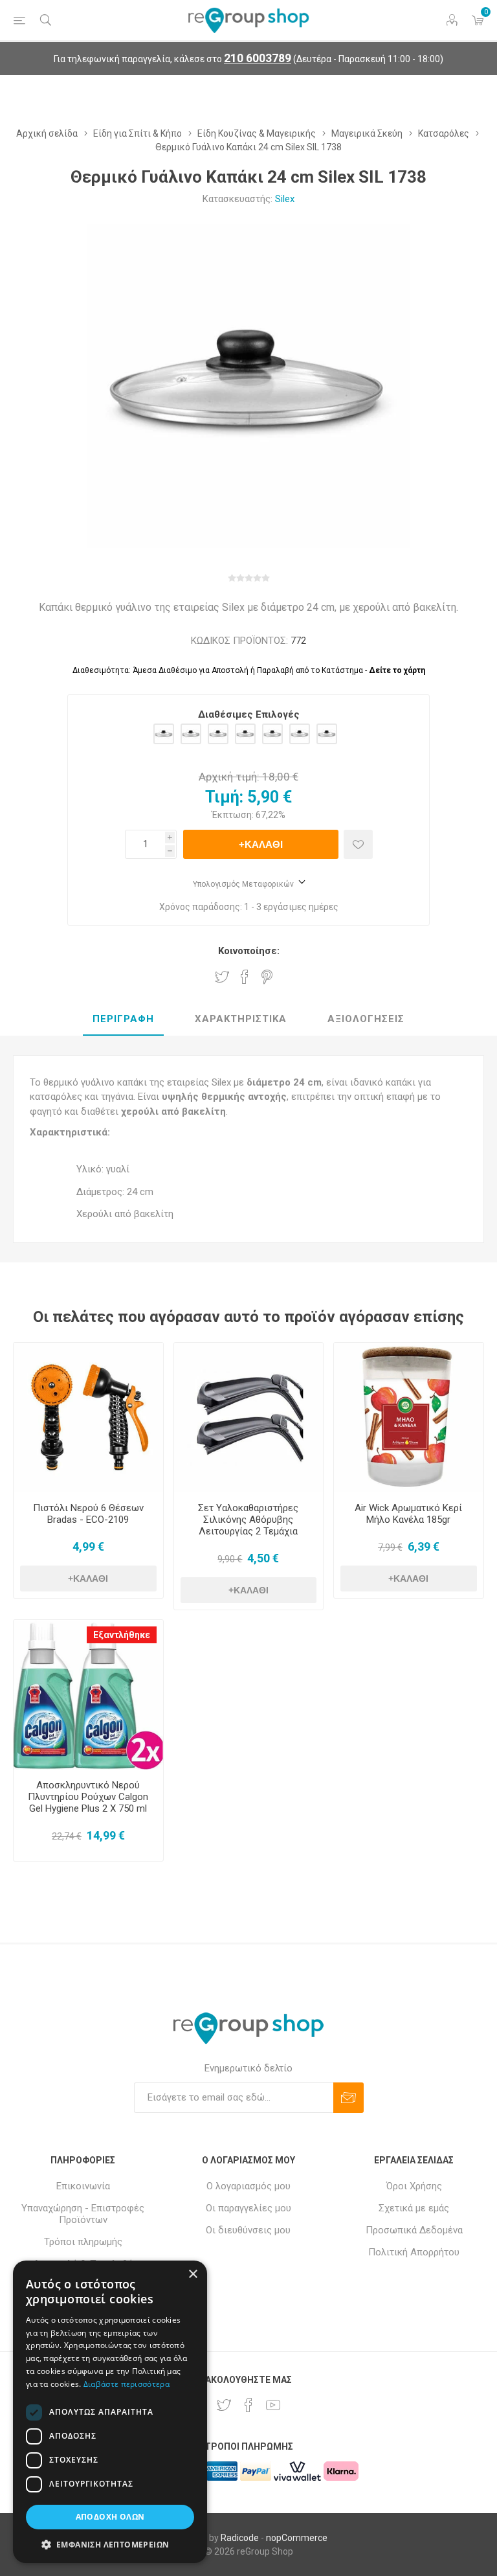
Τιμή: (224, 797)
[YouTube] (273, 2405)
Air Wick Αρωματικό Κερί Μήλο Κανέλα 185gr (408, 1514)
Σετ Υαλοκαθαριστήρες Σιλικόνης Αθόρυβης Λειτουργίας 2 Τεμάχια (248, 1520)
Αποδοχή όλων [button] (110, 2517)
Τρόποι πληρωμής (83, 2242)
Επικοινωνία (83, 2186)
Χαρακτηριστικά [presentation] (241, 1019)
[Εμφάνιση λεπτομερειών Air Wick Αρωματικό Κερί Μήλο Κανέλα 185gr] (409, 1418)
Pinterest (267, 977)
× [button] (193, 2274)
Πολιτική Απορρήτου (414, 2252)
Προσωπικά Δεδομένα (414, 2230)
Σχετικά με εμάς (414, 2208)
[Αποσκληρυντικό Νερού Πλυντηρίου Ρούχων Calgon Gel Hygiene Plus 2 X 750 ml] (88, 1695)
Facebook (245, 977)
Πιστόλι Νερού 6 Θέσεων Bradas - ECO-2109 (88, 1514)
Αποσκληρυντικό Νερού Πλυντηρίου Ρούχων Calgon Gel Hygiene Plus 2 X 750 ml (88, 1797)
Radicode (240, 2538)
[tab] (123, 1020)
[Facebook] (248, 2405)
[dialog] (110, 2412)
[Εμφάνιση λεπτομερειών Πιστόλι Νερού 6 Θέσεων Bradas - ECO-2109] (88, 1418)
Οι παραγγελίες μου (248, 2208)
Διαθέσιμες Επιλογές (249, 714)
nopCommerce (297, 2538)
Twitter (222, 977)
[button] (110, 2544)
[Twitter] (224, 2405)
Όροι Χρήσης (414, 2186)
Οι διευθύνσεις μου (248, 2230)
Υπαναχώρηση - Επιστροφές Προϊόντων (83, 2214)
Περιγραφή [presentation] (123, 1019)
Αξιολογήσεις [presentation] (366, 1019)
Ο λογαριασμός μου (248, 2186)
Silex (285, 199)
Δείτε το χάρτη (397, 670)
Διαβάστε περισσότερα (127, 2384)
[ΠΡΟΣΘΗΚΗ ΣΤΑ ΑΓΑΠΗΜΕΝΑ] (358, 844)
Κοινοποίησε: (249, 951)
